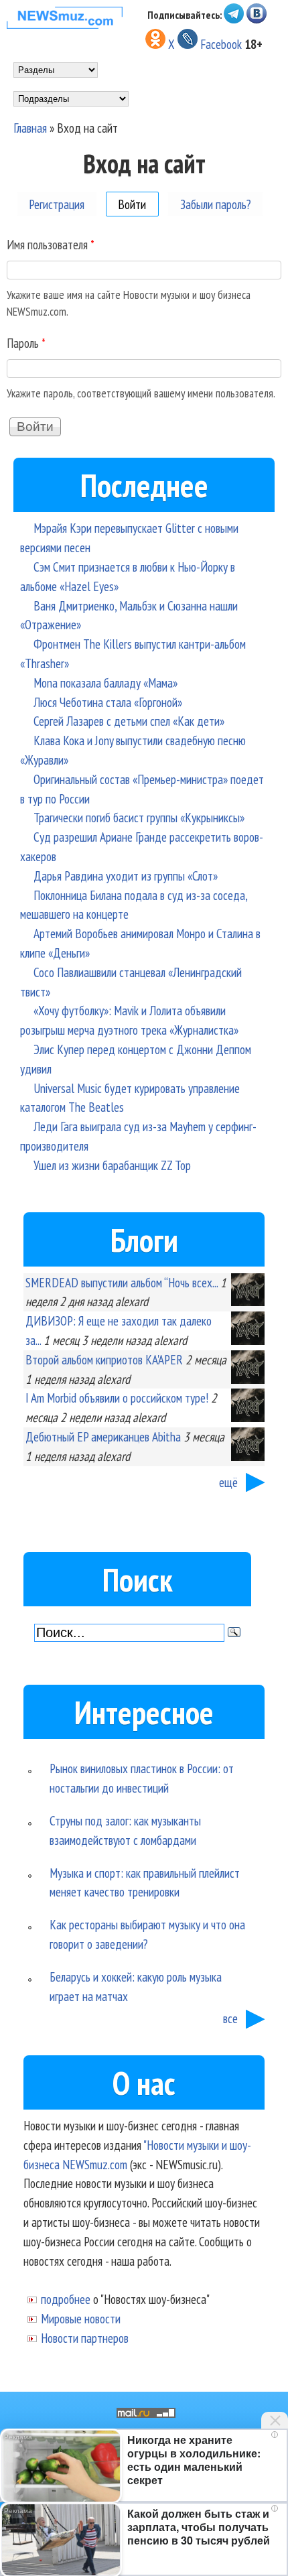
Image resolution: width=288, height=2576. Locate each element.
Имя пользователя (51, 244)
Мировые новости (81, 2318)
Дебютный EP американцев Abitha (103, 1436)
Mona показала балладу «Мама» (105, 683)
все (230, 2018)
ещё (228, 1482)
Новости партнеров (85, 2338)
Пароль (26, 343)
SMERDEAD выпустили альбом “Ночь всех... (122, 1282)
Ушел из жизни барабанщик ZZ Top (112, 1165)
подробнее (66, 2299)
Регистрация (57, 203)
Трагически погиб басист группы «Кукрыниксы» (139, 817)
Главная (30, 128)
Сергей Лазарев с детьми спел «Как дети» (129, 721)
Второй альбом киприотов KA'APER (104, 1359)
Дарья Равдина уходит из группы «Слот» (126, 876)
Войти (138, 203)
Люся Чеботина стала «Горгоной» (108, 702)
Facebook (221, 44)
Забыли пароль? (216, 203)
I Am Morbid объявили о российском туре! (117, 1398)
